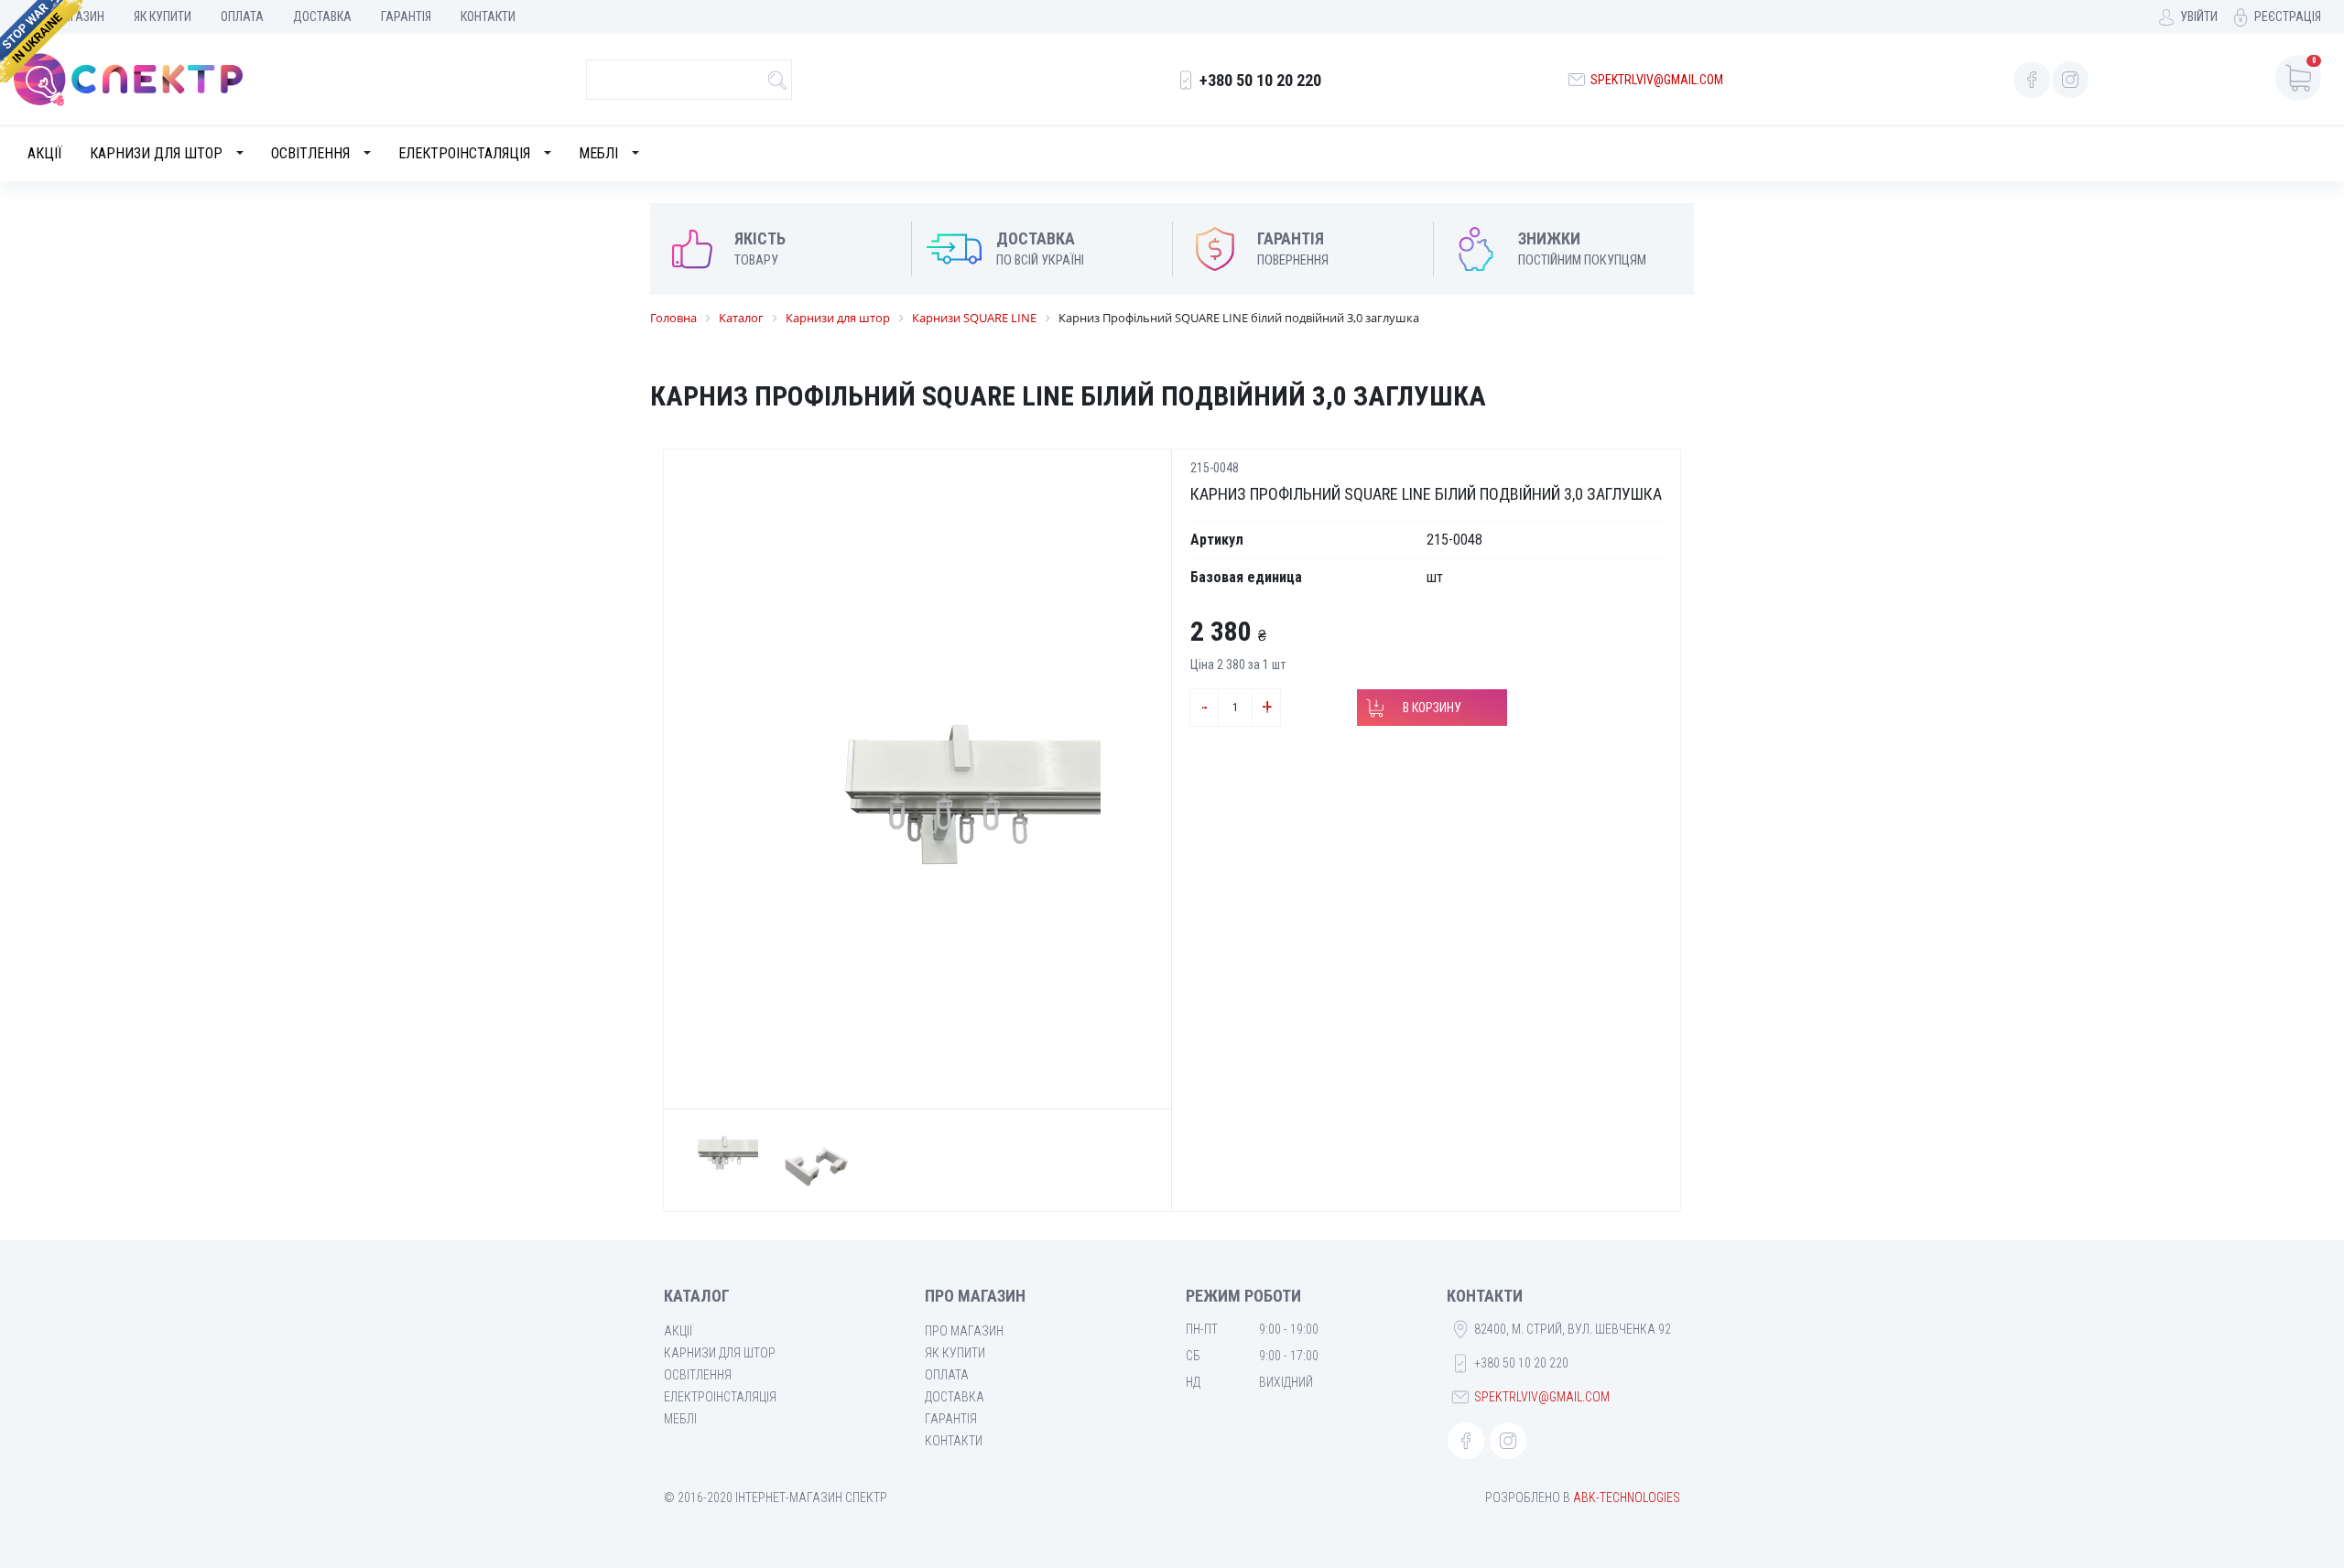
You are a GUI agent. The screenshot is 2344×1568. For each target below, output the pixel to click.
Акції (45, 153)
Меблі (598, 153)
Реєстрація (2288, 16)
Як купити (163, 16)
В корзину (1432, 708)
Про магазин (964, 1331)
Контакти (488, 16)
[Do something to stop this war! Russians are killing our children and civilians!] (41, 41)
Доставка (322, 16)
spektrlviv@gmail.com (1657, 80)
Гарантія (406, 16)
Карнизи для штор (156, 153)
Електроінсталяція (464, 153)
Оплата (242, 16)
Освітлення (310, 153)
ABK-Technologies (1627, 1498)
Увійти (2199, 16)
